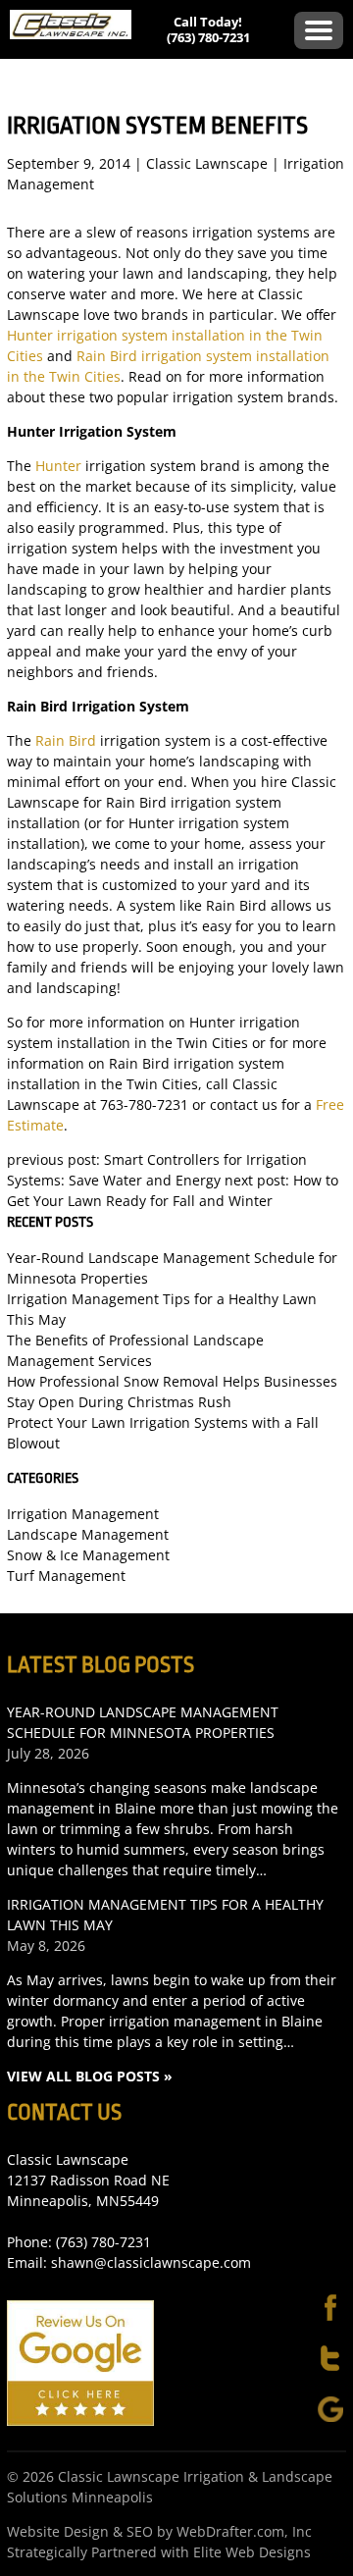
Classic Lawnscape (207, 163)
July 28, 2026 (48, 1753)
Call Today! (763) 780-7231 (208, 29)
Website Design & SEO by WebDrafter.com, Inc (159, 2531)
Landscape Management (88, 1534)
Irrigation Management (83, 1514)
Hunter (58, 466)
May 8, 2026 (46, 1945)
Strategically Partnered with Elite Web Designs (159, 2552)
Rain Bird (66, 740)
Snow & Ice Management (88, 1555)
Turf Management (66, 1576)
